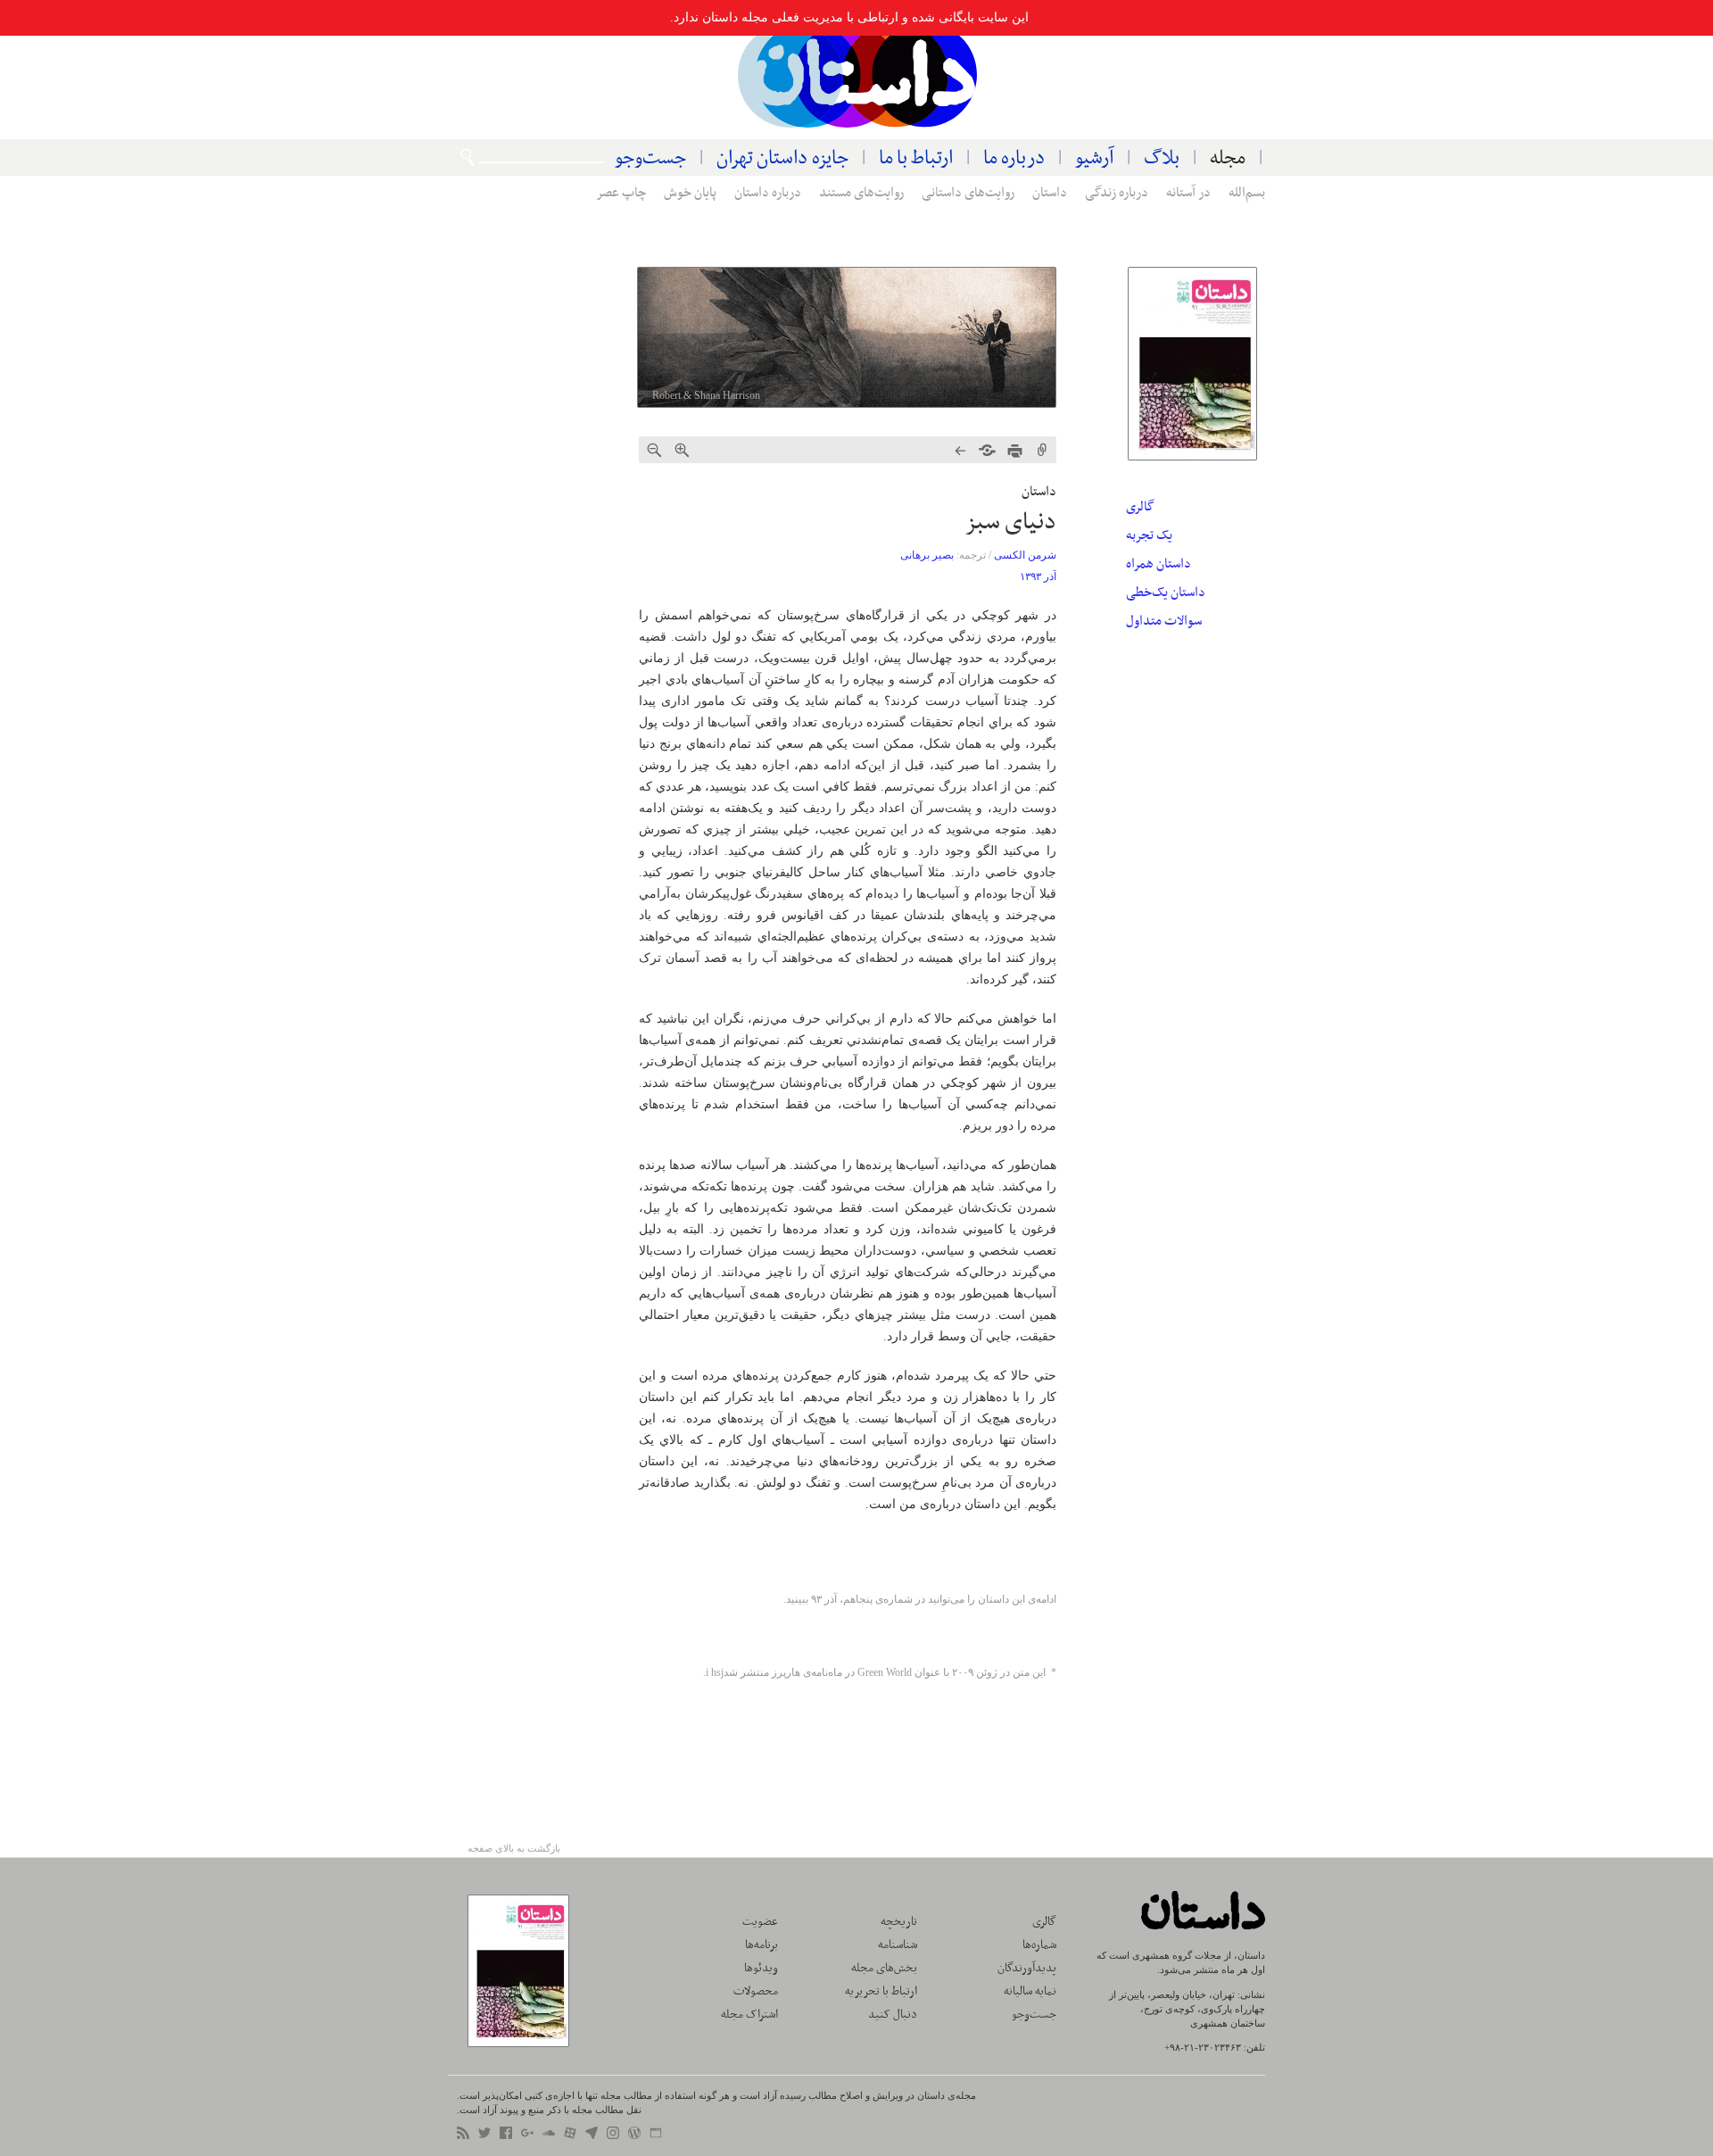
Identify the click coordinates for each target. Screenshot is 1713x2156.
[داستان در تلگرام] (592, 2135)
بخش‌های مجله (884, 1968)
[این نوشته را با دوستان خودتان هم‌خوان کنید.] (987, 451)
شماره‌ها (1039, 1945)
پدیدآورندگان (1027, 1968)
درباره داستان (768, 193)
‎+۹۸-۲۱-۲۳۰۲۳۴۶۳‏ (1203, 2047)
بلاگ (1162, 158)
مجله (1228, 158)
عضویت (760, 1922)
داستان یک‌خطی (1166, 593)
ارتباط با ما (916, 158)
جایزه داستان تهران (782, 158)
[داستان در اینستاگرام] (613, 2135)
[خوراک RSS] (463, 2135)
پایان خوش (690, 193)
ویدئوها (761, 1968)
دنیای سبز (1010, 522)
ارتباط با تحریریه (881, 1991)
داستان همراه (1159, 564)
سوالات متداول (1164, 621)
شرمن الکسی (1025, 555)
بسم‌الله (1247, 193)
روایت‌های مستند (861, 193)
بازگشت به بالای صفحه (514, 1848)
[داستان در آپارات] (570, 2135)
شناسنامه (898, 1945)
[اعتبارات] (634, 2135)
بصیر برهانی (927, 555)
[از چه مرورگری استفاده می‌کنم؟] (656, 2135)
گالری (1140, 507)
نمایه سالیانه (1030, 1991)
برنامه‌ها (761, 1945)
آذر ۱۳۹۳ (1038, 576)
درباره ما (1014, 158)
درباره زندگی (1117, 193)
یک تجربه (1149, 535)
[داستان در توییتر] (484, 2135)
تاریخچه (899, 1922)
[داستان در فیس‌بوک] (506, 2135)
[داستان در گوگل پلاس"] (527, 2135)
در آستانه (1188, 193)
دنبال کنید (893, 2015)
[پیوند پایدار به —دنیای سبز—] (1043, 451)
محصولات (756, 1991)
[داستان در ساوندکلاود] (549, 2135)
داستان (858, 76)
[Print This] (1015, 451)
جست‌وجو (650, 158)
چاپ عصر (621, 193)
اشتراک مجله (749, 2015)
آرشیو (1094, 158)
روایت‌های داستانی (968, 193)
